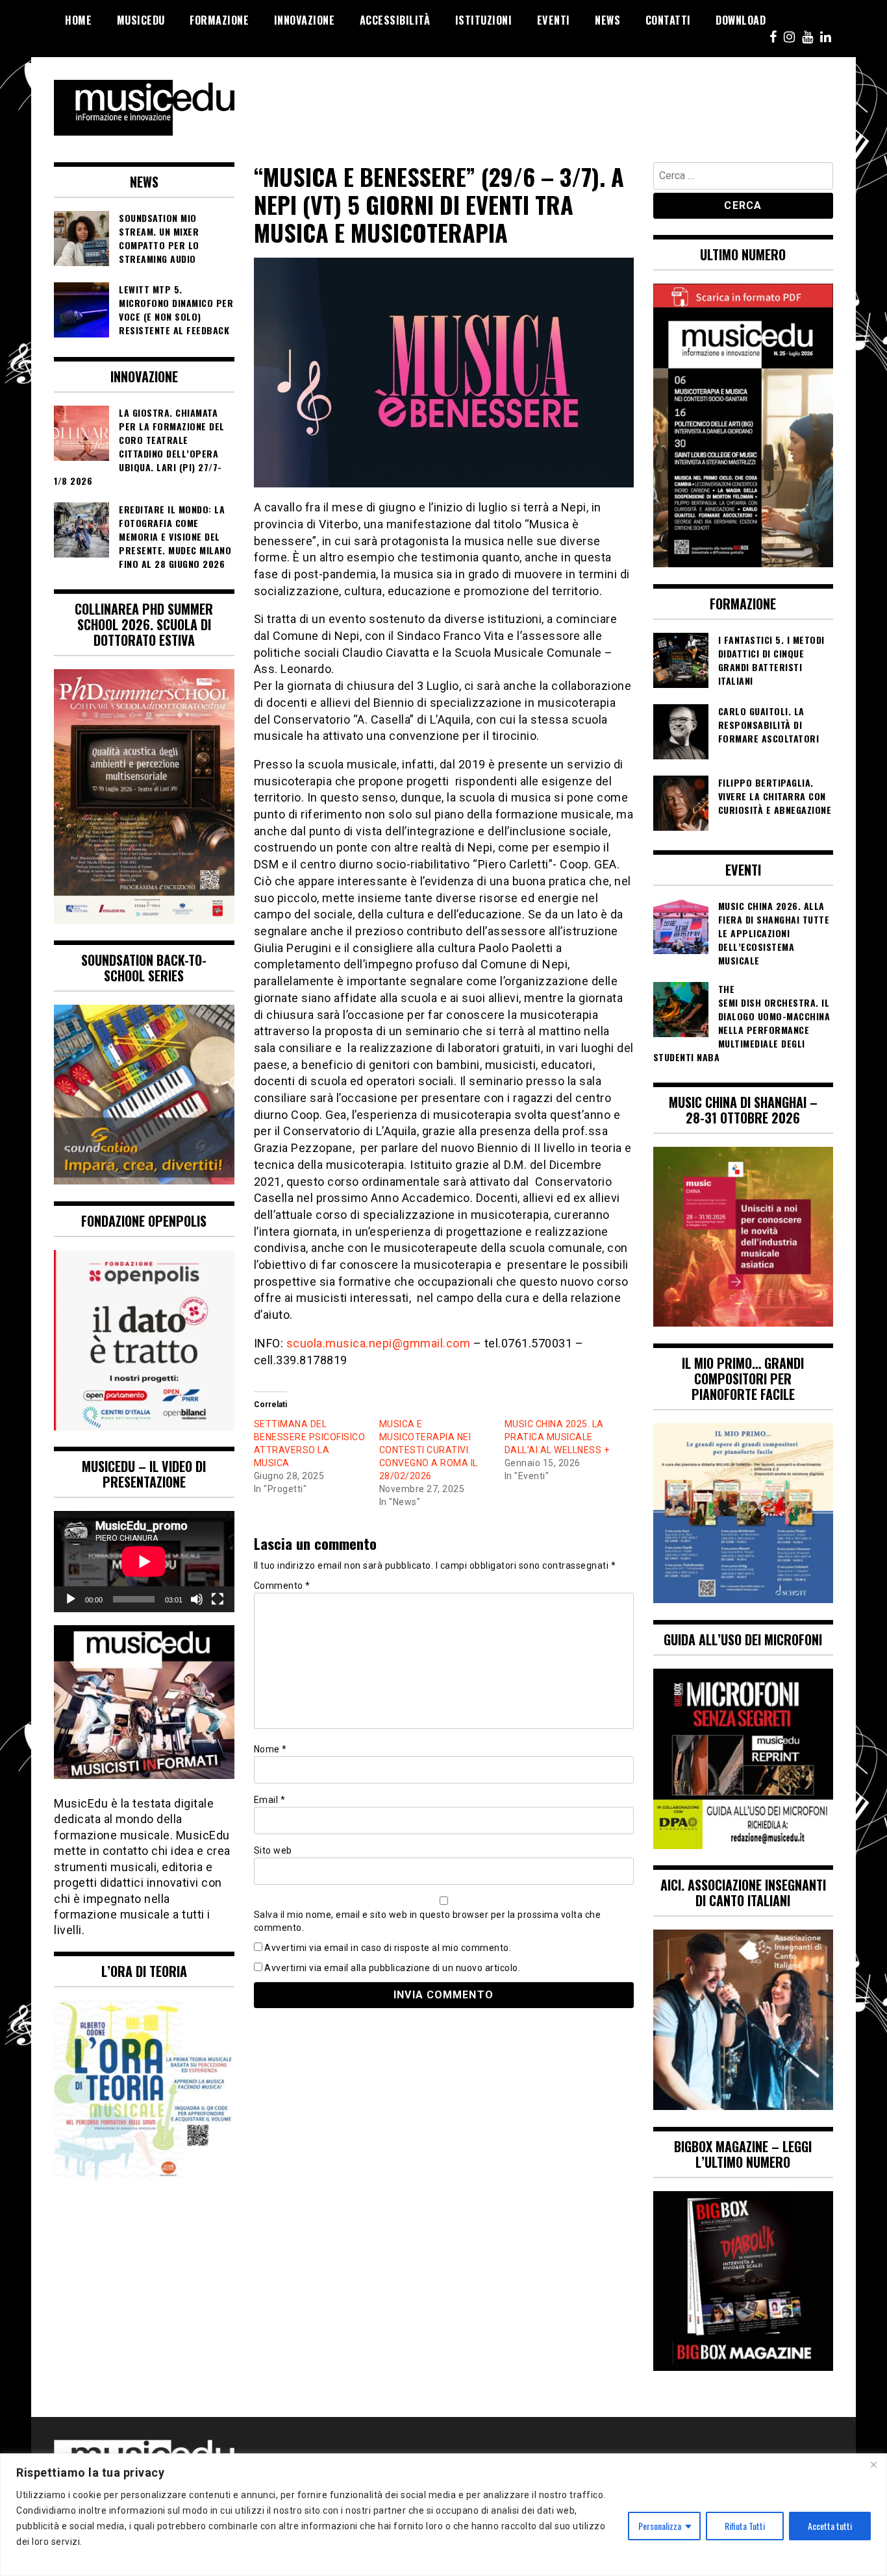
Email (270, 1800)
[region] (443, 2515)
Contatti (668, 20)
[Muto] (197, 1599)
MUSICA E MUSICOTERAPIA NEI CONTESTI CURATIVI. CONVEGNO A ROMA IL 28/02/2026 (429, 1450)
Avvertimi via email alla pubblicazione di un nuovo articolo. (392, 1968)
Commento (282, 1586)
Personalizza (660, 2526)
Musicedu (141, 20)
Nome (270, 1749)
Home (78, 20)
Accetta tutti (830, 2526)
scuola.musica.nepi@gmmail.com (379, 1343)
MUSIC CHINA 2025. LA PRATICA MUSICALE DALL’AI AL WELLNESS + (557, 1437)
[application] (144, 1562)
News (607, 20)
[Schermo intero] (218, 1599)
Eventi (554, 20)
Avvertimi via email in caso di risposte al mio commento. (388, 1948)
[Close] (873, 2464)
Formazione (219, 20)
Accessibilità (395, 20)
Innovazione (305, 20)
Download (741, 20)
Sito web (273, 1850)
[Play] (71, 1599)
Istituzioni (484, 20)
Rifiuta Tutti (745, 2526)
